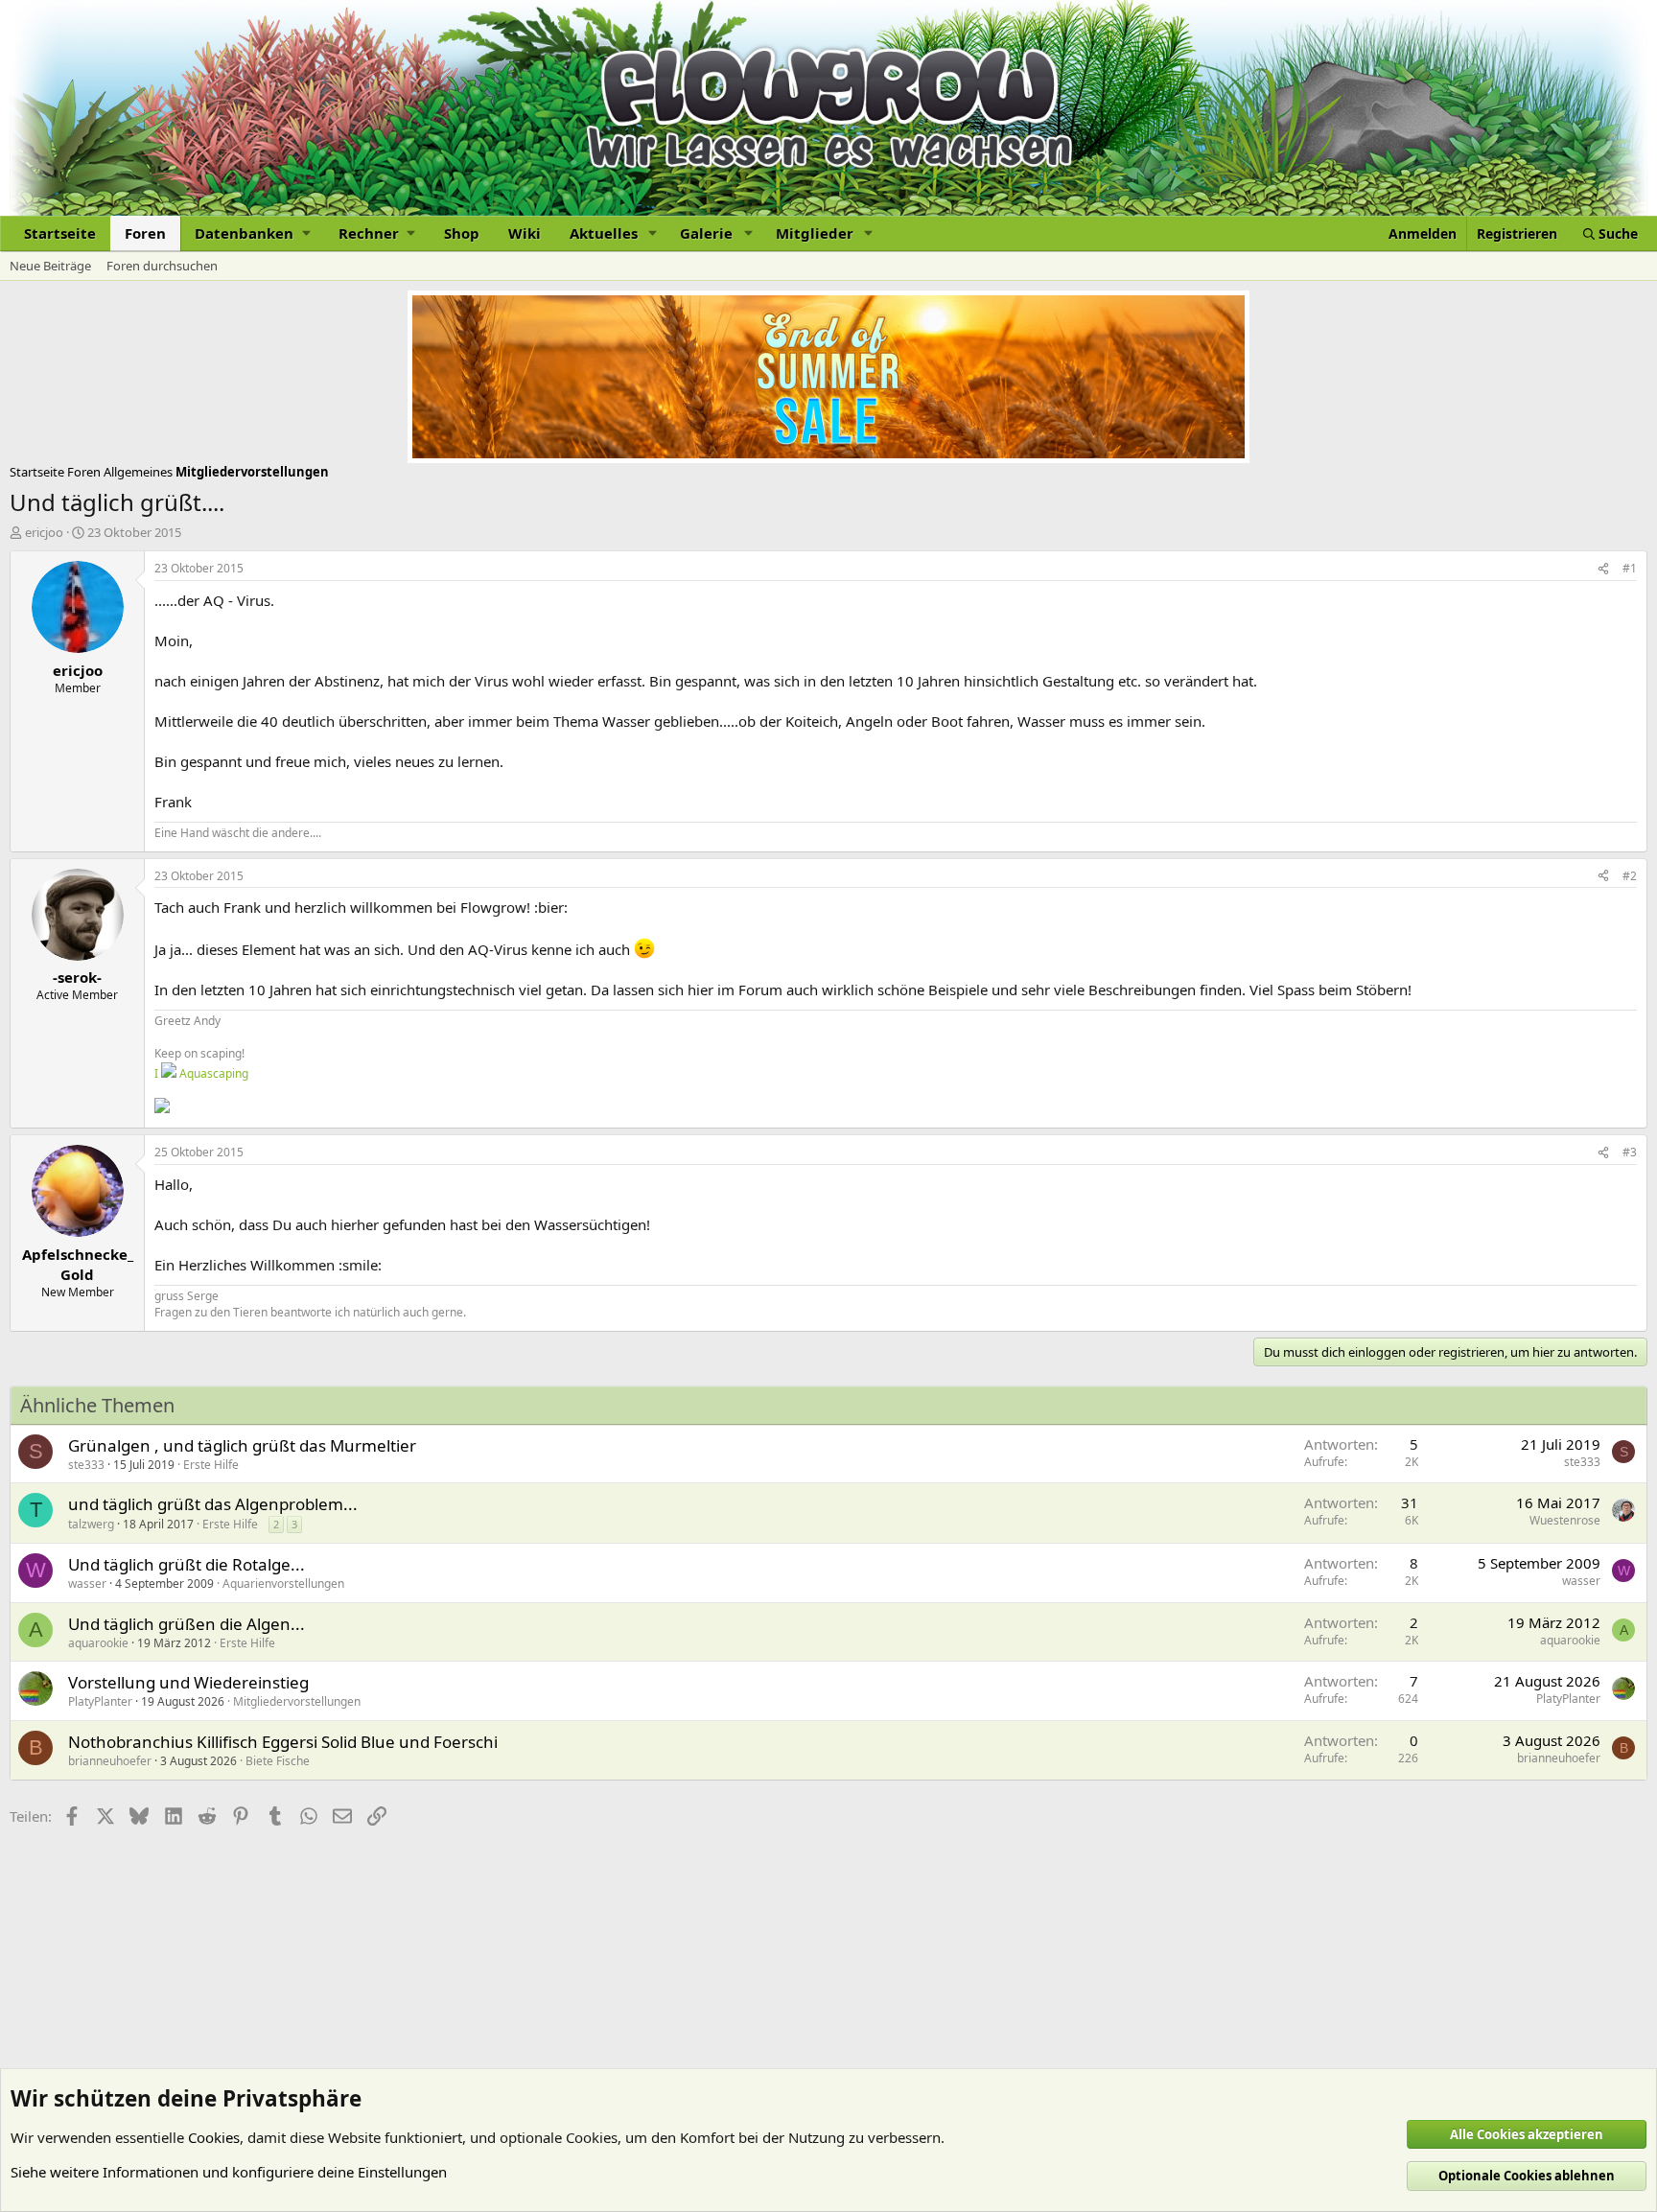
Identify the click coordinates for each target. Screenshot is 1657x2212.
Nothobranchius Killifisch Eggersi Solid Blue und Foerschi (283, 1742)
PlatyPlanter (100, 1701)
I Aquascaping (201, 1073)
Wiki (525, 233)
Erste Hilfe (211, 1465)
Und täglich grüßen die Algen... (187, 1624)
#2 (1630, 876)
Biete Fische (278, 1761)
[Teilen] (1603, 569)
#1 (1630, 568)
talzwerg (91, 1524)
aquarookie (98, 1643)
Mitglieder (815, 233)
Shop (462, 233)
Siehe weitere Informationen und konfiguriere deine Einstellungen (229, 2172)
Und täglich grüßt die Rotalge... (187, 1564)
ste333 (86, 1465)
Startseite (60, 233)
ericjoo (44, 532)
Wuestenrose (1565, 1520)
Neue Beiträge (50, 266)
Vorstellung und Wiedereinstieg (188, 1682)
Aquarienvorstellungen (283, 1583)
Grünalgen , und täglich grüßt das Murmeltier (242, 1445)
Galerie (706, 233)
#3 (1630, 1152)
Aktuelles (604, 233)
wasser (87, 1583)
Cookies (214, 2137)
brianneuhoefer (110, 1761)
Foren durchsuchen (162, 266)
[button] (252, 233)
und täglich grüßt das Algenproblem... (213, 1504)
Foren (145, 233)
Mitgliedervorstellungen (297, 1701)
